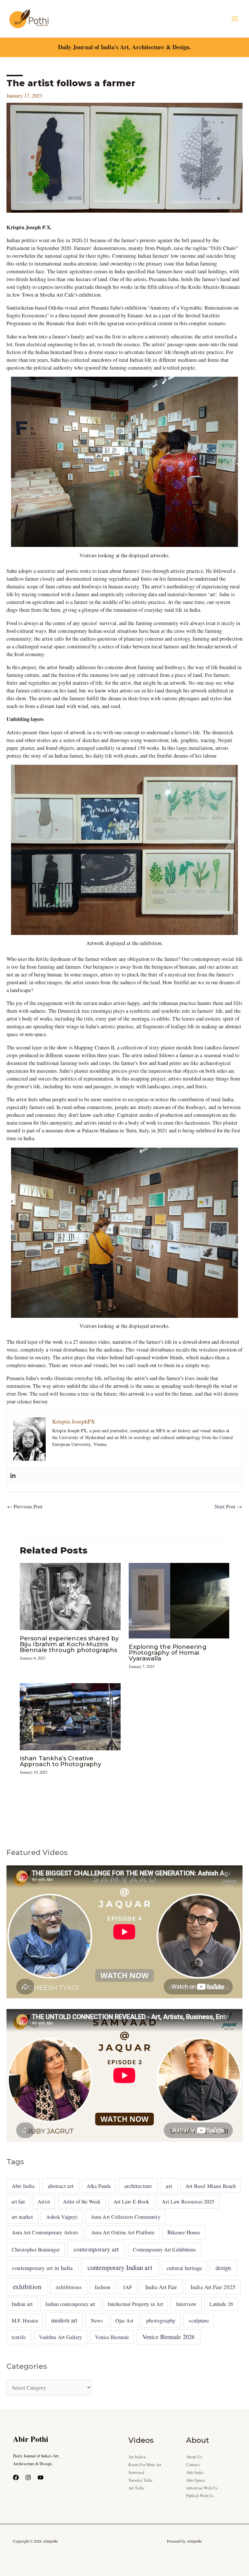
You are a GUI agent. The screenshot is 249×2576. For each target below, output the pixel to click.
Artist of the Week (82, 2201)
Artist (44, 2202)
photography (161, 2320)
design (223, 2268)
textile (19, 2337)
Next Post (228, 1507)
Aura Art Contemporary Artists (45, 2232)
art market (23, 2217)
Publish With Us (200, 2496)
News (97, 2321)
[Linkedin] (13, 1476)
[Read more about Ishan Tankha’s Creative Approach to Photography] (70, 1716)
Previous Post (25, 1507)
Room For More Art (145, 2465)
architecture (138, 2186)
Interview (186, 2304)
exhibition (27, 2286)
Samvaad (136, 2472)
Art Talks (136, 2488)
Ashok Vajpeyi (62, 2217)
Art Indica (137, 2457)
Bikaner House (184, 2232)
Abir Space (196, 2480)
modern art (64, 2320)
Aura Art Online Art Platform (123, 2232)
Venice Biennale (112, 2337)
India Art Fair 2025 (213, 2287)
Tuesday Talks (140, 2480)
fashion (102, 2287)
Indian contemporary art (70, 2304)
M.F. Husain (25, 2321)
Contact (193, 2465)
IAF (128, 2287)
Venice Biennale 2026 (168, 2337)
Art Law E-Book (131, 2202)
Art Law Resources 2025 (188, 2202)
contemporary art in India (42, 2268)
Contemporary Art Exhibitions (165, 2249)
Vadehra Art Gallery (61, 2337)
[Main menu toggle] (235, 19)
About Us (194, 2457)
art (169, 2186)
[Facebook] (16, 2477)
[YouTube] (41, 2477)
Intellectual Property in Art (135, 2304)
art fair (18, 2201)
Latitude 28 (221, 2304)
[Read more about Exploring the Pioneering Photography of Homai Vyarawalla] (179, 1600)
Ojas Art (124, 2320)
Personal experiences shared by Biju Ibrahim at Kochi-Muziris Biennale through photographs (69, 1644)
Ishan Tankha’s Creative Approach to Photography (60, 1761)
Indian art (22, 2304)
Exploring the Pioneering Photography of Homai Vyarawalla (168, 1653)
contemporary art (96, 2249)
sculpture (199, 2320)
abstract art (61, 2186)
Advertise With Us (202, 2488)
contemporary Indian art (120, 2267)
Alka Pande (99, 2186)
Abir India (23, 2186)
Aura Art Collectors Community (126, 2217)
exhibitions (69, 2287)
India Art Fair (161, 2287)
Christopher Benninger (36, 2250)
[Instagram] (28, 2477)
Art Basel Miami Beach (211, 2186)
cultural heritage (184, 2268)
